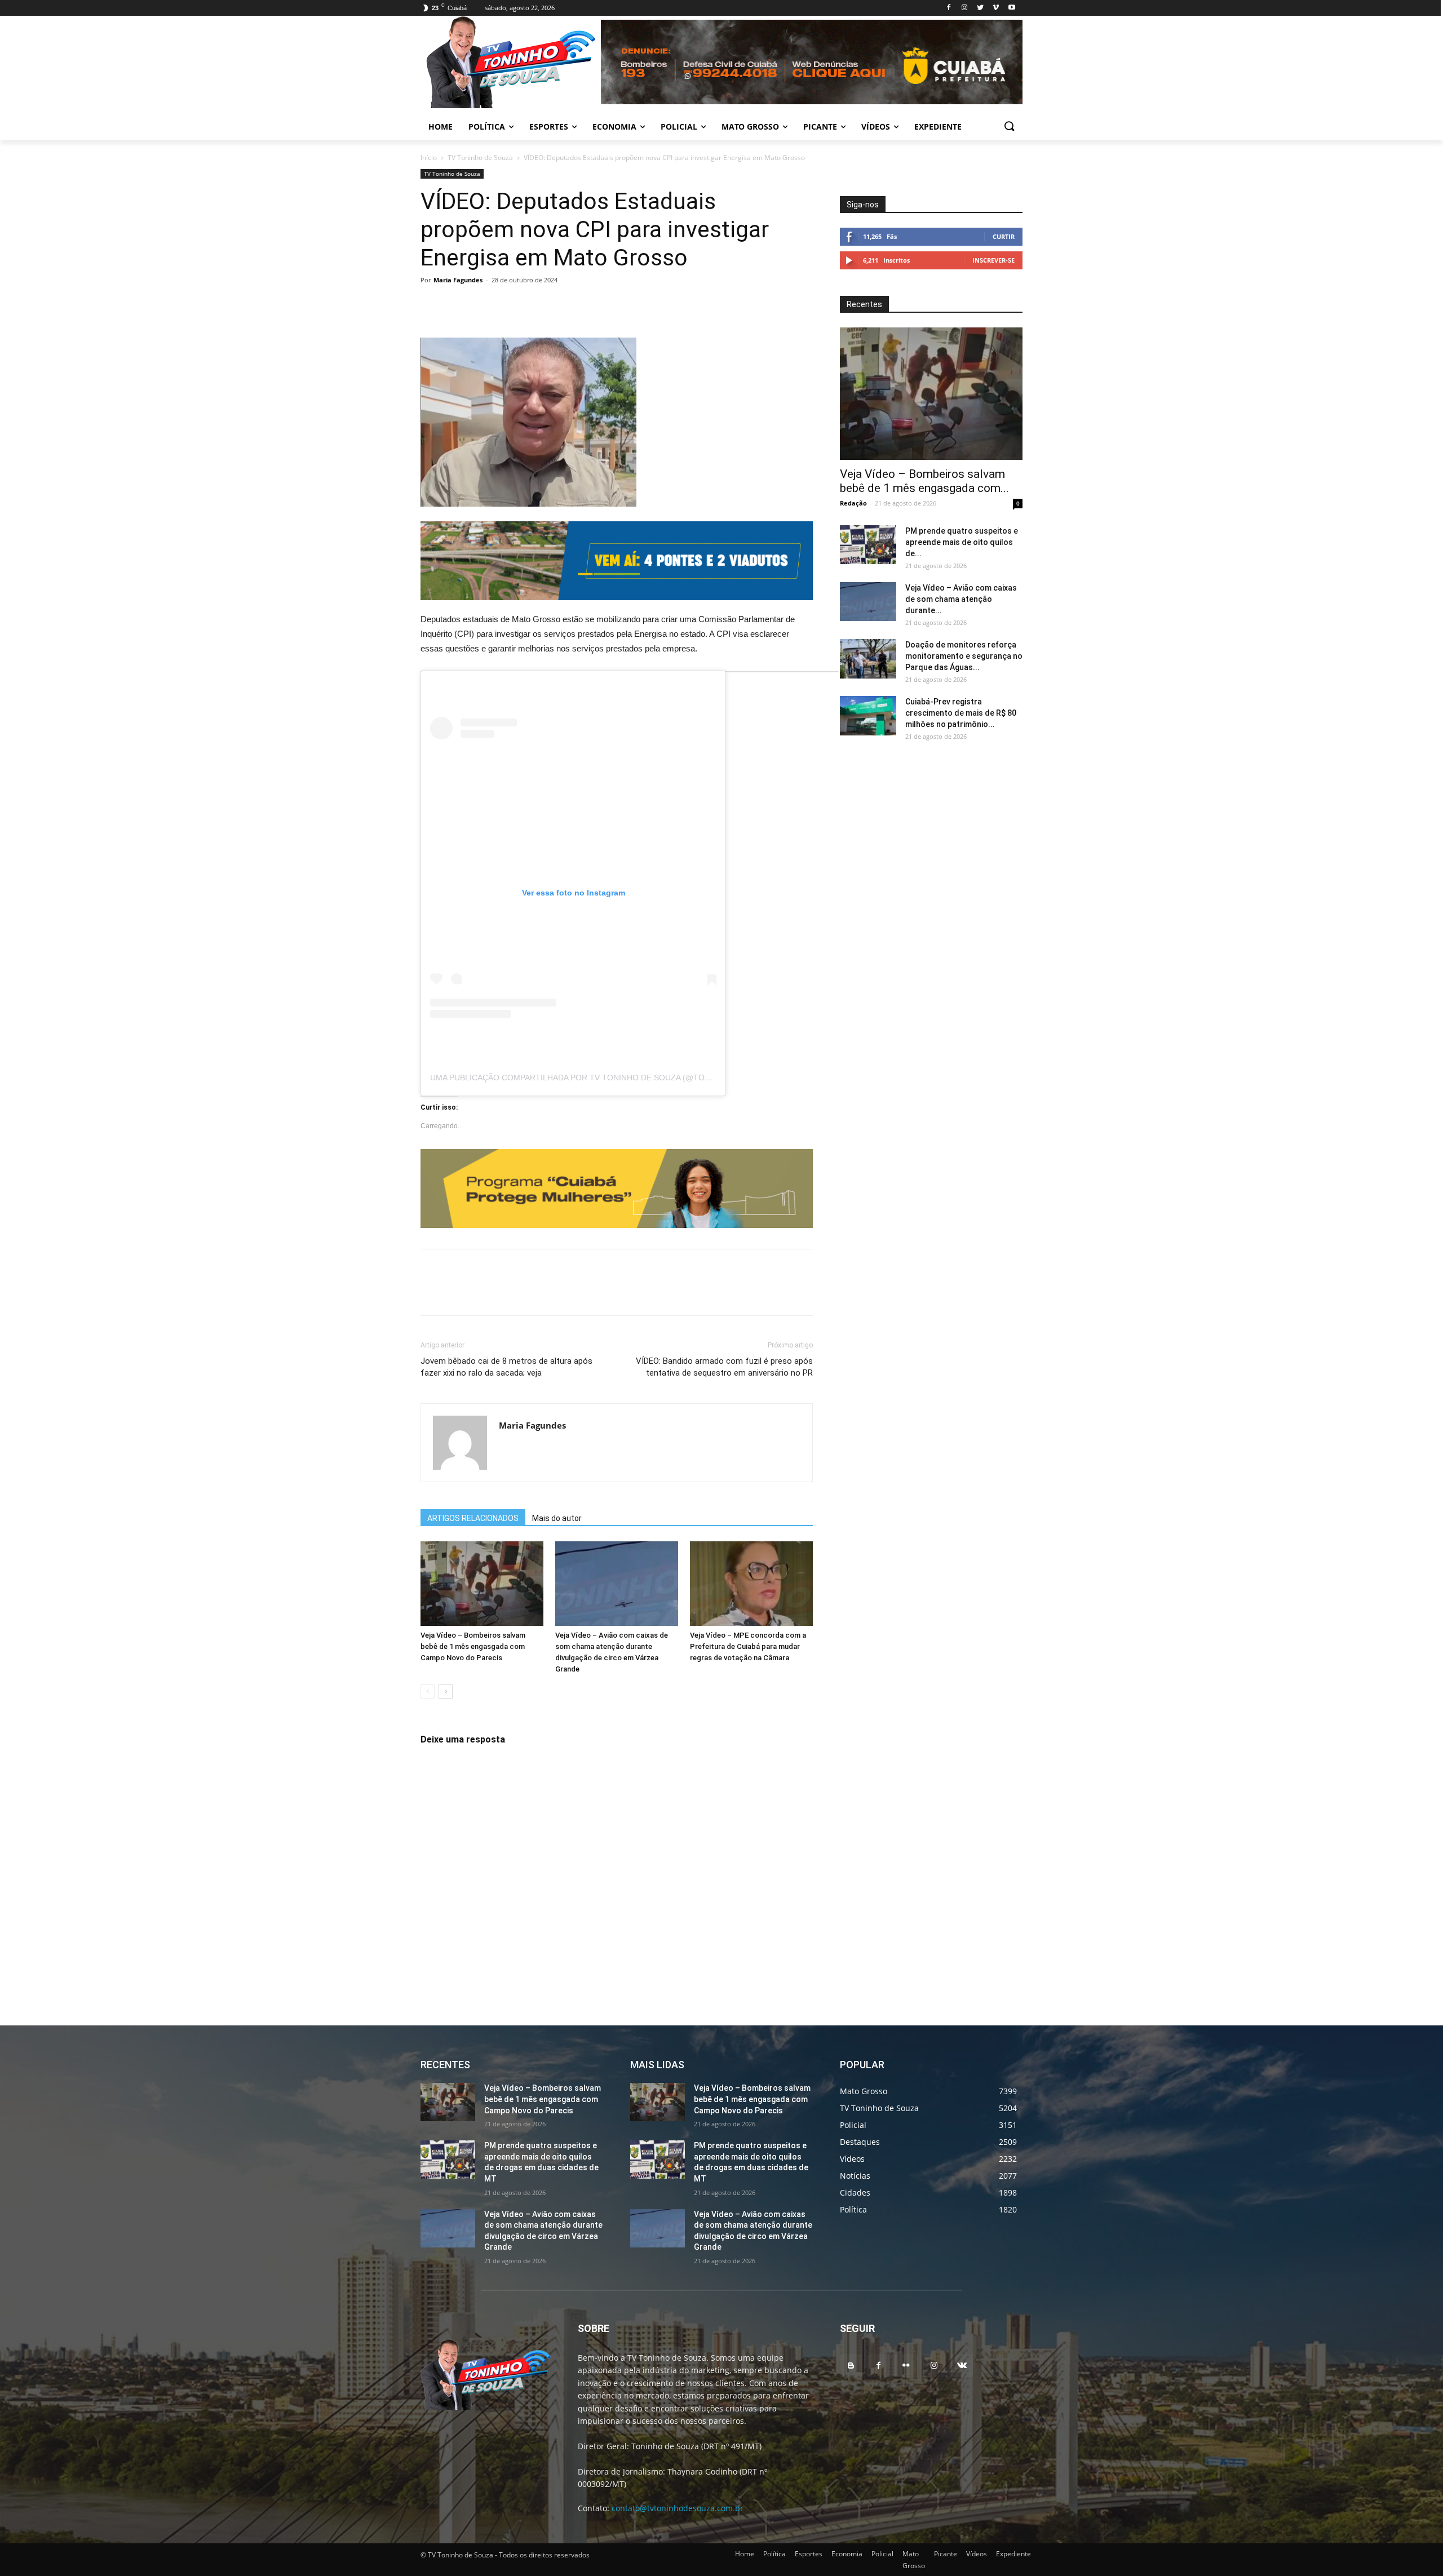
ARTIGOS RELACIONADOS (473, 1518)
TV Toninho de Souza (480, 158)
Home (745, 2554)
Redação (853, 503)
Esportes (809, 2554)
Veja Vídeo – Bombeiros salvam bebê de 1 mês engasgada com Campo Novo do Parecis (473, 1646)
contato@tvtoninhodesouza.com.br (678, 2508)
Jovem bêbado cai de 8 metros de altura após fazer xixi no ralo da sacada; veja (506, 1367)
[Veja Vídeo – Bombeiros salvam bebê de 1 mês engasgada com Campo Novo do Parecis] (482, 1584)
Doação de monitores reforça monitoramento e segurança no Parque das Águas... (964, 656)
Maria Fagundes (458, 280)
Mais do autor (557, 1518)
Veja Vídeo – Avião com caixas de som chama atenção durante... (961, 599)
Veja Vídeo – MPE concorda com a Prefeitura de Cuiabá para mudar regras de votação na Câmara (748, 1646)
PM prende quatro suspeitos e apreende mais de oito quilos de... (962, 542)
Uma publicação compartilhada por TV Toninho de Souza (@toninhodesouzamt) (606, 1078)
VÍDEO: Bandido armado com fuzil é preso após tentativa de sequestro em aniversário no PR (724, 1367)
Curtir (1004, 236)
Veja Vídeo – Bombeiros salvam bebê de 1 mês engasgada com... (924, 481)
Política (774, 2554)
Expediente (1013, 2554)
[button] (1009, 127)
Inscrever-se (993, 260)
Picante (946, 2554)
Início (429, 158)
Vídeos (977, 2554)
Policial (882, 2554)
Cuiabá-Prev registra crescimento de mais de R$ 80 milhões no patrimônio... (961, 713)
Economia (847, 2554)
